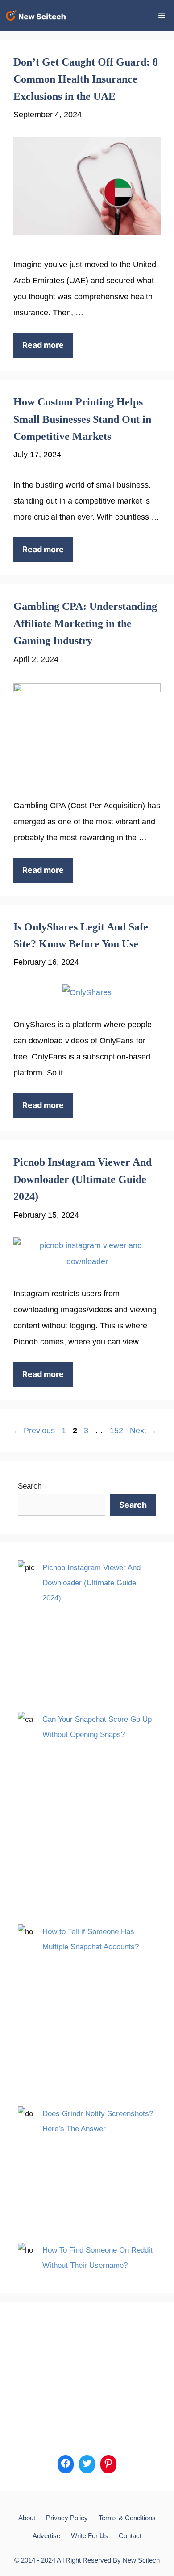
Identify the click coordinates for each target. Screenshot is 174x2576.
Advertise (46, 2536)
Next (143, 1431)
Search (30, 1486)
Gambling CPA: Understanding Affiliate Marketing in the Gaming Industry (85, 623)
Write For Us (89, 2536)
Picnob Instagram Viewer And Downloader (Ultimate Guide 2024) (83, 1179)
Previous (34, 1431)
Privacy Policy (67, 2518)
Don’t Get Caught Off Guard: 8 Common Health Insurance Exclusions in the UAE (86, 79)
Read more (43, 345)
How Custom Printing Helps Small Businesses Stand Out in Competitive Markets (82, 419)
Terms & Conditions (127, 2518)
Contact (130, 2536)
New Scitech (141, 2560)
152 (117, 1431)
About (27, 2518)
